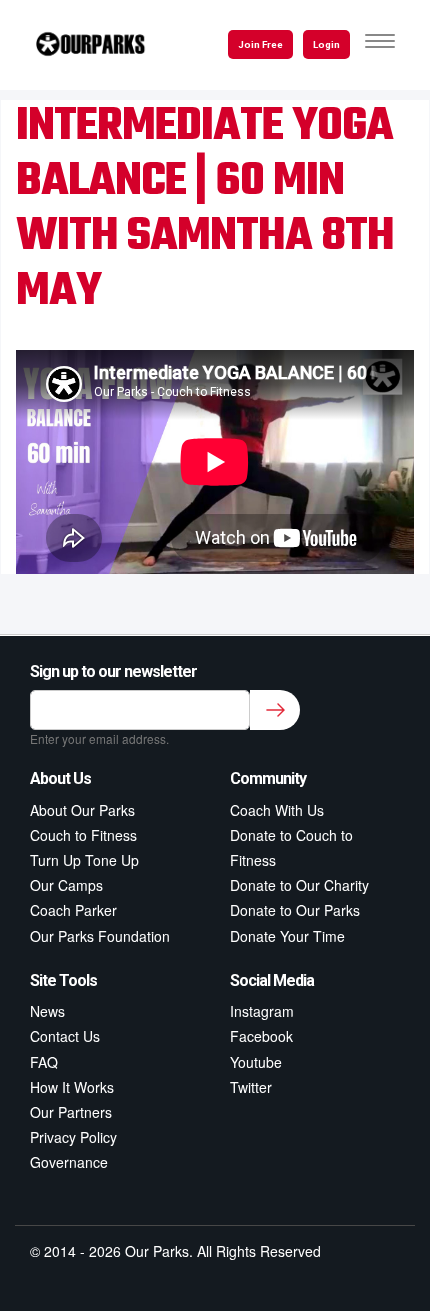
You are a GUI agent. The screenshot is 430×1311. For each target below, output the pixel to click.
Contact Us (65, 1036)
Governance (69, 1162)
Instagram (262, 1011)
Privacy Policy (73, 1137)
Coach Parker (73, 910)
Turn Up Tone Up (84, 860)
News (47, 1011)
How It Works (72, 1087)
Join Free (260, 44)
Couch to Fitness (83, 835)
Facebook (261, 1036)
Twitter (251, 1087)
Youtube (256, 1062)
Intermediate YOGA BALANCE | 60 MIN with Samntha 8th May (205, 209)
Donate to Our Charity (299, 885)
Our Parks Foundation (100, 936)
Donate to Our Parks (295, 910)
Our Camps (66, 885)
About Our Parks (82, 810)
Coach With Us (277, 810)
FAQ (44, 1062)
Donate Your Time (287, 936)
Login (326, 44)
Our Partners (71, 1112)
